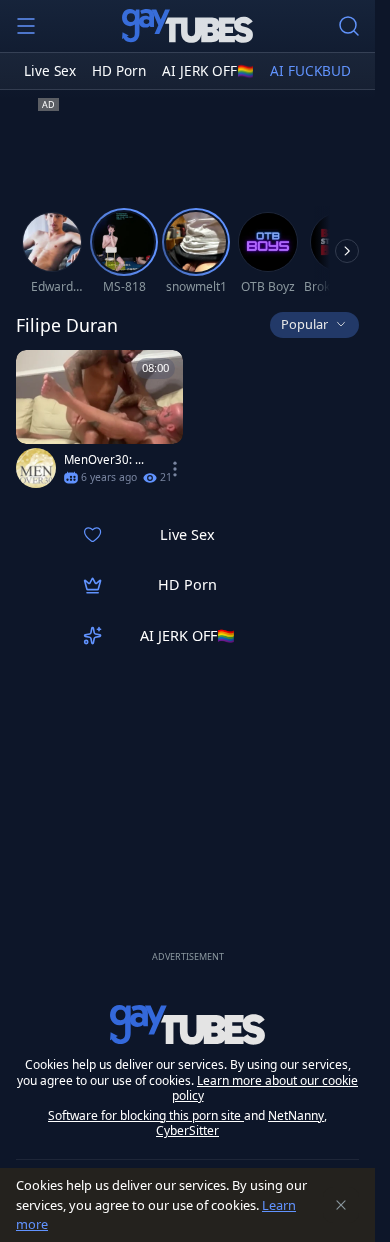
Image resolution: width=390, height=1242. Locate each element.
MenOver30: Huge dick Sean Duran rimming (107, 460)
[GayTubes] (188, 26)
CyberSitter (187, 1130)
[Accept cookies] (341, 1205)
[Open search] (349, 26)
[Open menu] (26, 26)
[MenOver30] (36, 468)
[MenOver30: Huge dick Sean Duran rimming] (99, 423)
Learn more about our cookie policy (265, 1088)
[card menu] (175, 469)
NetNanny (296, 1115)
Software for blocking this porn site (146, 1115)
